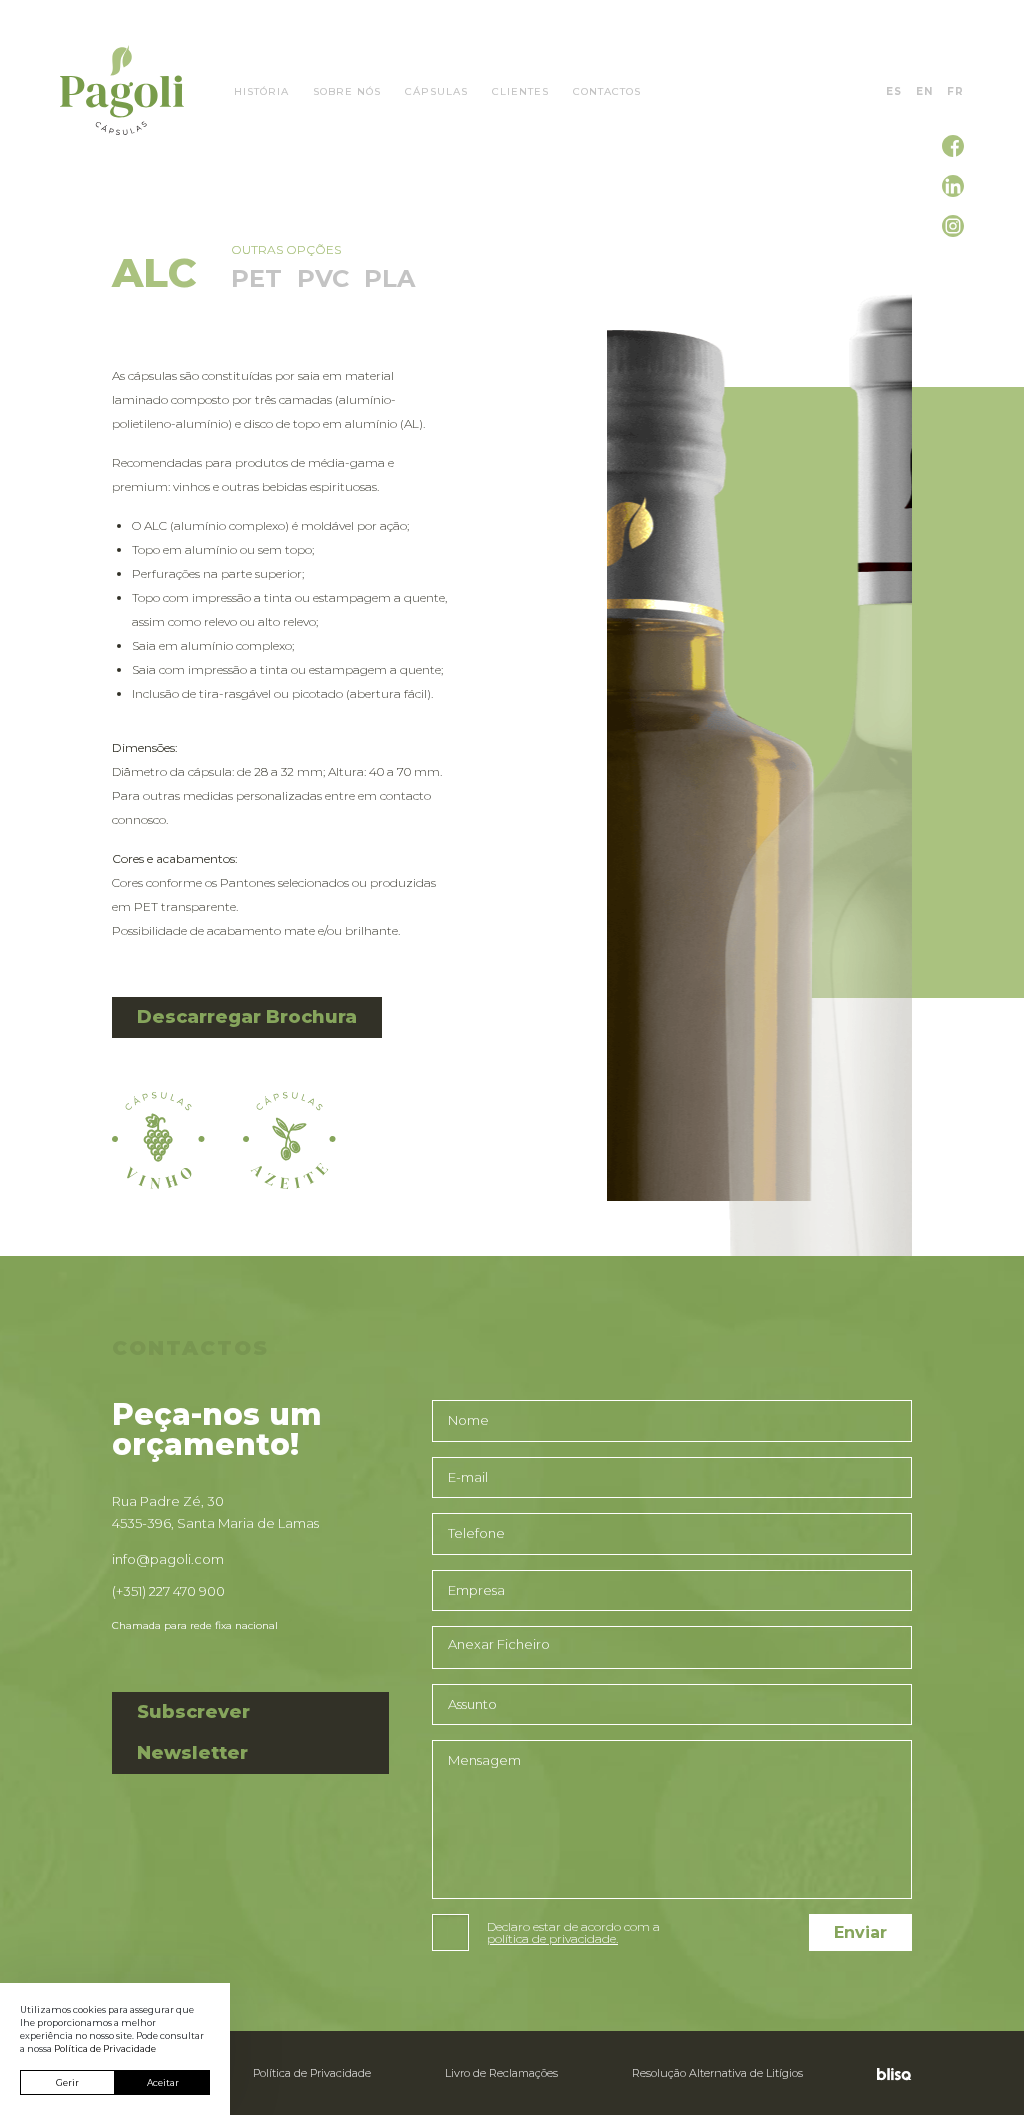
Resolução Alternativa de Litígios (717, 2073)
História (261, 92)
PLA (389, 278)
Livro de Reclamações (501, 2073)
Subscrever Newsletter (193, 1732)
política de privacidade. (552, 1939)
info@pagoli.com (168, 1559)
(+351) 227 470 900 (168, 1591)
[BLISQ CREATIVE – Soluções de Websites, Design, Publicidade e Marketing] (889, 2073)
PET (256, 278)
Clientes (520, 92)
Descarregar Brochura (247, 1017)
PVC (323, 278)
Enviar (860, 1932)
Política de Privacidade (312, 2073)
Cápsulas (436, 92)
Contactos (607, 92)
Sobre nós (347, 92)
